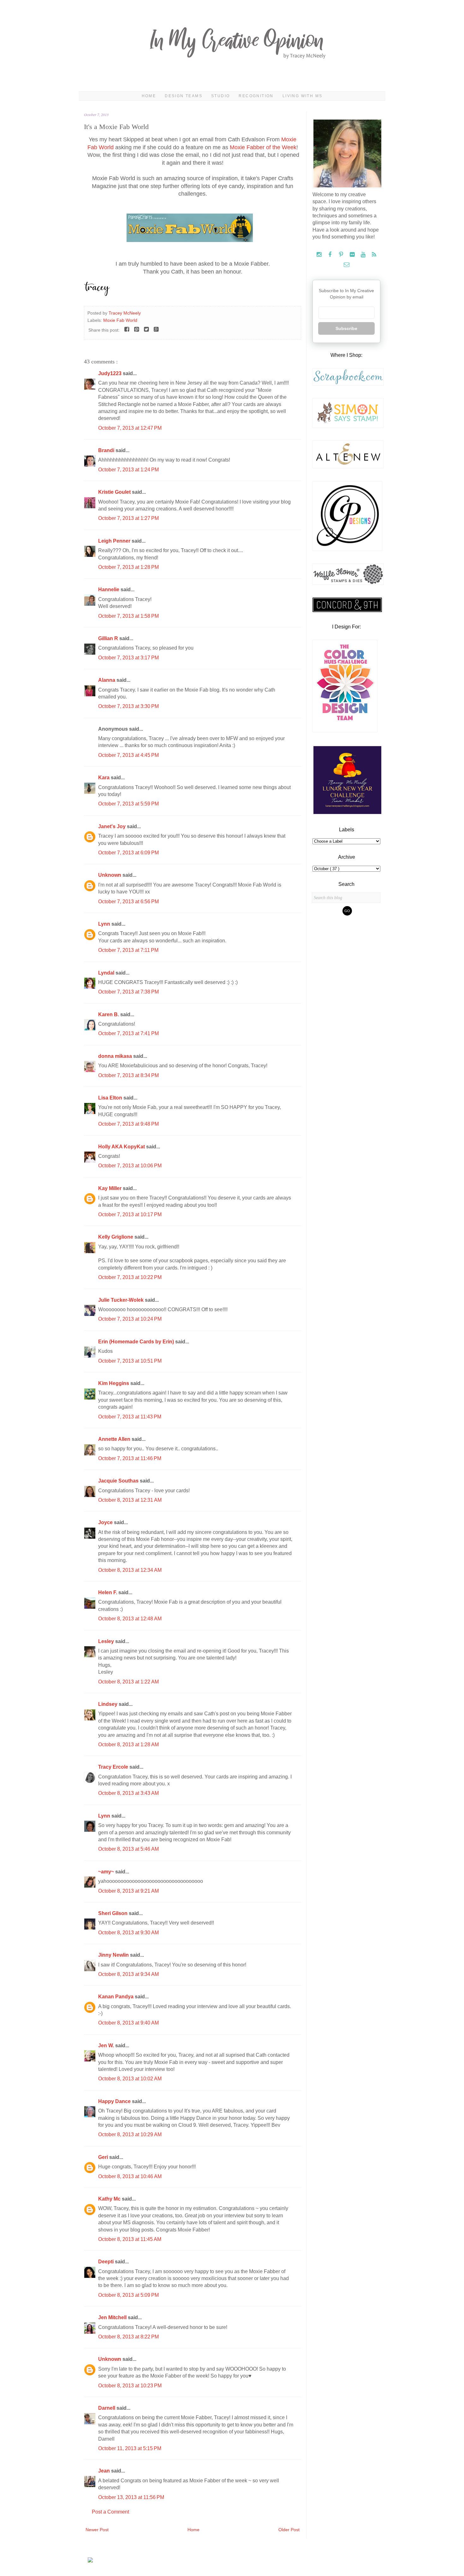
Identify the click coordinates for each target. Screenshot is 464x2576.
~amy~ (107, 1872)
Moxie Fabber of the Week (263, 147)
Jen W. (107, 2045)
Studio (220, 96)
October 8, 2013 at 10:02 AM (130, 2079)
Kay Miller (110, 1188)
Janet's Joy (113, 826)
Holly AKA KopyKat (122, 1147)
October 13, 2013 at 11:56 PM (131, 2497)
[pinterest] (342, 255)
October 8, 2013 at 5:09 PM (128, 2295)
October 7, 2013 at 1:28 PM (128, 567)
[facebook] (331, 255)
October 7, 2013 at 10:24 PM (130, 1319)
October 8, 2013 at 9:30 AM (128, 1933)
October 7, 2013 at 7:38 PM (128, 992)
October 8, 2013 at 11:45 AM (130, 2239)
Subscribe (346, 328)
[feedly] (374, 255)
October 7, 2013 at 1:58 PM (128, 616)
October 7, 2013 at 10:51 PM (130, 1361)
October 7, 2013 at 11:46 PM (130, 1458)
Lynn (105, 924)
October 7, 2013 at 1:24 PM (128, 470)
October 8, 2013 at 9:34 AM (128, 1974)
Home (149, 96)
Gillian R (109, 638)
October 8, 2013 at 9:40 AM (128, 2023)
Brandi (107, 450)
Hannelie (109, 589)
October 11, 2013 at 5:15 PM (130, 2448)
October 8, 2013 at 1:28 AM (128, 1745)
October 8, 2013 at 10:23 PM (130, 2386)
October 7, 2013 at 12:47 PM (130, 428)
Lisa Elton (111, 1098)
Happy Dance (115, 2101)
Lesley (107, 1641)
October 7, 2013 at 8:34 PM (128, 1075)
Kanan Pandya (116, 1997)
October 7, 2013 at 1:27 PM (128, 518)
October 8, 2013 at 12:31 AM (130, 1500)
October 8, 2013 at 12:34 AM (130, 1570)
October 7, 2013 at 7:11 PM (128, 950)
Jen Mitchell (113, 2317)
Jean (105, 2471)
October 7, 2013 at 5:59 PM (128, 804)
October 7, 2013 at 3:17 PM (128, 658)
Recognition (256, 96)
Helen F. (108, 1592)
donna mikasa (116, 1056)
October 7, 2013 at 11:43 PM (130, 1417)
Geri (104, 2157)
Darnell (107, 2408)
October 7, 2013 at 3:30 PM (128, 706)
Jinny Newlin (114, 1955)
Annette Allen (115, 1439)
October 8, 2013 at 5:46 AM (128, 1849)
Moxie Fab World (120, 320)
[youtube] (364, 255)
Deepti (107, 2262)
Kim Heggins (114, 1383)
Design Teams (184, 96)
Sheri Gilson (113, 1913)
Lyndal (107, 973)
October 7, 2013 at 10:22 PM (130, 1277)
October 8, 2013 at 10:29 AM (130, 2134)
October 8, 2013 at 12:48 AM (130, 1619)
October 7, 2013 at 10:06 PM (130, 1166)
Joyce (106, 1522)
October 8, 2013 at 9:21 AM (128, 1891)
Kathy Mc (110, 2199)
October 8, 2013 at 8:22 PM (128, 2337)
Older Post (289, 2530)
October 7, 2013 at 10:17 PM (130, 1214)
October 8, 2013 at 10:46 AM (130, 2176)
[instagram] (320, 255)
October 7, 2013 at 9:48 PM (128, 1124)
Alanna (107, 680)
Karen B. (109, 1014)
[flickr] (353, 255)
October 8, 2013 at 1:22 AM (128, 1682)
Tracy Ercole (114, 1767)
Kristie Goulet (115, 492)
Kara (104, 778)
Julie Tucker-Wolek (122, 1300)
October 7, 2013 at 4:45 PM (128, 755)
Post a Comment (110, 2512)
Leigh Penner (115, 541)
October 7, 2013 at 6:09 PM (128, 853)
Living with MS (303, 96)
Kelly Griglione (116, 1237)
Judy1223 (110, 373)
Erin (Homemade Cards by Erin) (137, 1342)
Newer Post (97, 2530)
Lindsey (108, 1704)
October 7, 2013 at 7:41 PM (128, 1033)
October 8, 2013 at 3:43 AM (128, 1793)
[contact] (346, 265)
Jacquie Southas (119, 1481)
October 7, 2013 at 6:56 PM (128, 902)
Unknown (110, 875)
